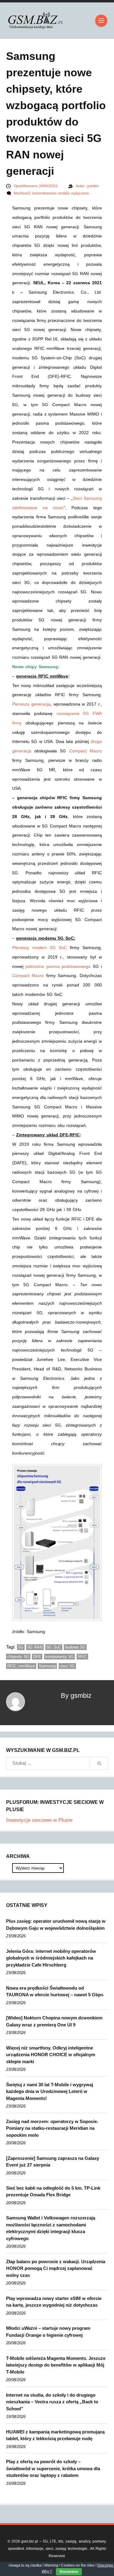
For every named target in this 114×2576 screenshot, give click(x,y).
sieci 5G (67, 1666)
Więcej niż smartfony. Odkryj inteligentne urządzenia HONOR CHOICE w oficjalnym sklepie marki (51, 2055)
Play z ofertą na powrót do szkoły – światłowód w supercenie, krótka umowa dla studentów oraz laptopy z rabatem (53, 2468)
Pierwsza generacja (31, 704)
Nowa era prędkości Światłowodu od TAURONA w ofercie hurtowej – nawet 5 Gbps (55, 1991)
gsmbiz (93, 186)
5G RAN (35, 1647)
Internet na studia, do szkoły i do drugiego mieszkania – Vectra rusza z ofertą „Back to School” (52, 2402)
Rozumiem (69, 2572)
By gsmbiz (76, 1695)
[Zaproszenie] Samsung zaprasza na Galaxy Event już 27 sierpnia (53, 2162)
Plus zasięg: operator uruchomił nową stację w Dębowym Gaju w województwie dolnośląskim (56, 1925)
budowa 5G (75, 1647)
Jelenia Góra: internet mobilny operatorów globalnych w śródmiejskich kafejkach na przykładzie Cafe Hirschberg (51, 1958)
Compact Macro (86, 751)
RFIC (82, 1657)
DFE (37, 1657)
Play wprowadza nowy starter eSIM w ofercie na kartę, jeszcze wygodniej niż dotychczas (54, 2302)
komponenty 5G (60, 1657)
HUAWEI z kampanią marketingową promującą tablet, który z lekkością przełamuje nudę (55, 2435)
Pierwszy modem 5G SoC (40, 948)
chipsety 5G (18, 1657)
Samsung (47, 1666)
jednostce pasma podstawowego (58, 966)
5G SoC (54, 1647)
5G (21, 1647)
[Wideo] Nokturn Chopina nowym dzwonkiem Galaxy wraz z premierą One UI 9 (54, 2021)
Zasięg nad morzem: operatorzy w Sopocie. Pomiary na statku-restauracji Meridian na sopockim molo (52, 2128)
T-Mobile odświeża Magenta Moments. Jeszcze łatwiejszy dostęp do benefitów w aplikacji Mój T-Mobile (56, 2365)
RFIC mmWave (21, 1666)
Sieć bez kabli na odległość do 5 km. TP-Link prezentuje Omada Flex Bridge (53, 2191)
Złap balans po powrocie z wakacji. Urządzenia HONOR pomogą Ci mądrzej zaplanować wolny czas (56, 2268)
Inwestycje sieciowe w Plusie (39, 1820)
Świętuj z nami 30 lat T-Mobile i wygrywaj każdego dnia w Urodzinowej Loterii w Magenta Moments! (50, 2091)
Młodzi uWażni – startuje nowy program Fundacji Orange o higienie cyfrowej (48, 2332)
